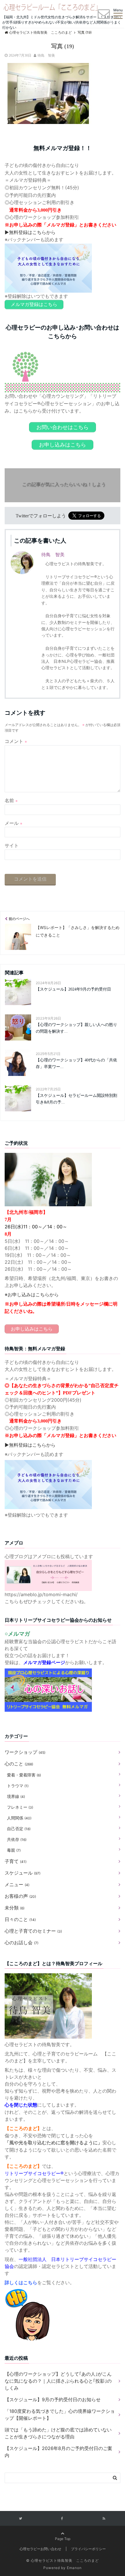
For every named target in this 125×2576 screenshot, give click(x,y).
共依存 (17, 1839)
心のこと (19, 1764)
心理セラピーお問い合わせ (40, 2549)
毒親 (14, 1850)
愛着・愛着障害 (24, 1775)
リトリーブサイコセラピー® (34, 2173)
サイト (12, 845)
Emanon (74, 2568)
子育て (16, 1861)
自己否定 (19, 1829)
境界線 (16, 1796)
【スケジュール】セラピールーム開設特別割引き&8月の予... (76, 1099)
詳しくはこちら (21, 2283)
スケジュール (23, 1873)
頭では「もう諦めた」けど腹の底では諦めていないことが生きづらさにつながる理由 (58, 2433)
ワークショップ (25, 1752)
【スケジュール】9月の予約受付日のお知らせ (53, 2399)
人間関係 (19, 1818)
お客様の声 (20, 1896)
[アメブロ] (48, 1563)
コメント (16, 741)
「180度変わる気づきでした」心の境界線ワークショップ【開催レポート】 (60, 2415)
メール (14, 823)
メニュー (17, 1884)
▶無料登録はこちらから (30, 232)
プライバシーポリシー (88, 2549)
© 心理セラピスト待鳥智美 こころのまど (63, 2560)
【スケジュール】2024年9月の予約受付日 (73, 989)
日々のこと (20, 1919)
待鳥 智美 (46, 55)
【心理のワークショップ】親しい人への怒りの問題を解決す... (76, 1028)
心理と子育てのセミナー (33, 1931)
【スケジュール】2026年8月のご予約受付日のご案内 (58, 2452)
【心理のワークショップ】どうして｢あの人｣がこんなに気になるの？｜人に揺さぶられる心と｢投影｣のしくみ (58, 2381)
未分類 (15, 1908)
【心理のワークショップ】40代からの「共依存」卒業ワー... (76, 1063)
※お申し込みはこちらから (32, 1295)
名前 (11, 800)
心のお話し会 (22, 1943)
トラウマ (18, 1786)
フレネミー (20, 1807)
